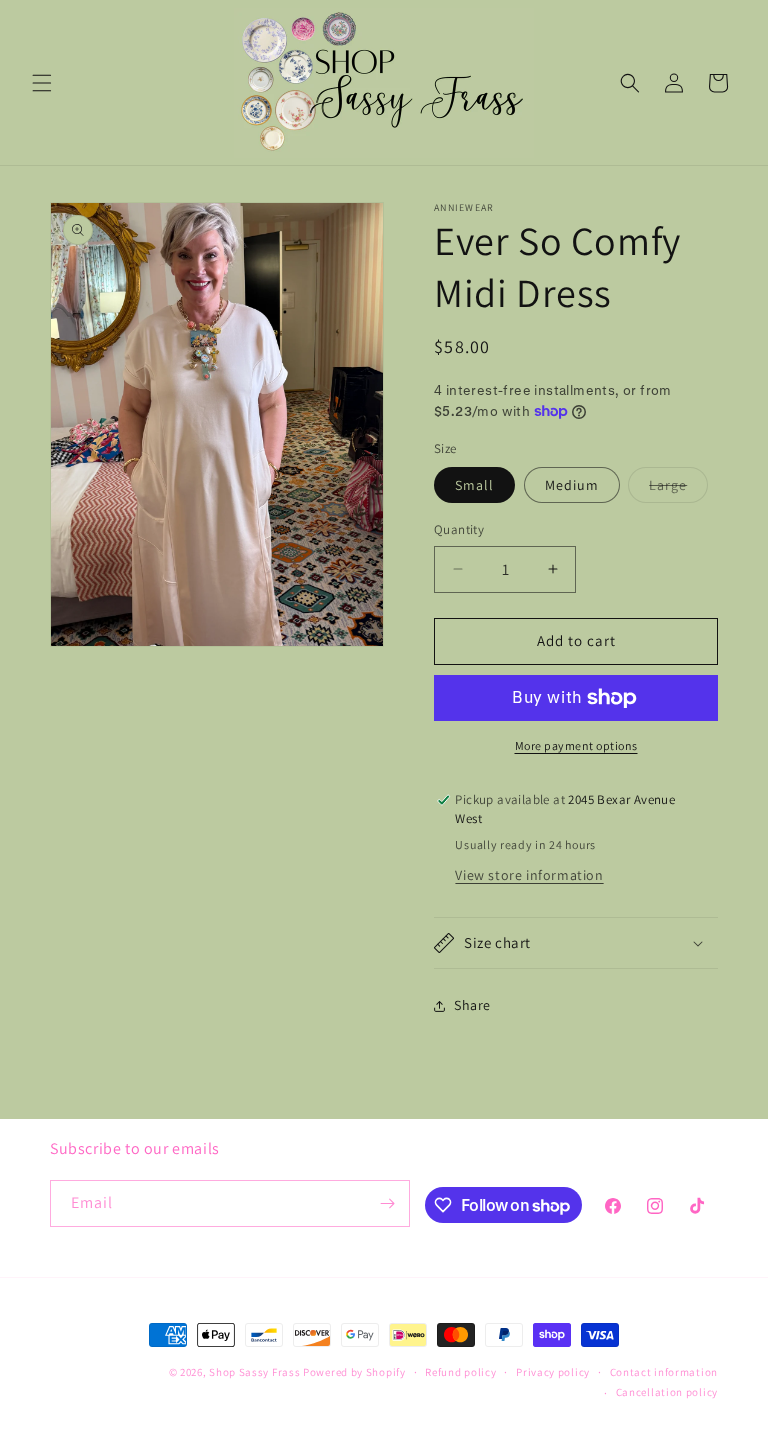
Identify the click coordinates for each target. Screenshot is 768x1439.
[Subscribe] (387, 1203)
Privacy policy (553, 1372)
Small (474, 485)
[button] (42, 83)
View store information (529, 875)
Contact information (664, 1372)
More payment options (576, 745)
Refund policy (460, 1372)
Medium (572, 485)
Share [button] (472, 1005)
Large (678, 489)
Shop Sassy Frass (254, 1372)
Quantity (459, 529)
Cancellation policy (667, 1392)
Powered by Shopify (354, 1372)
